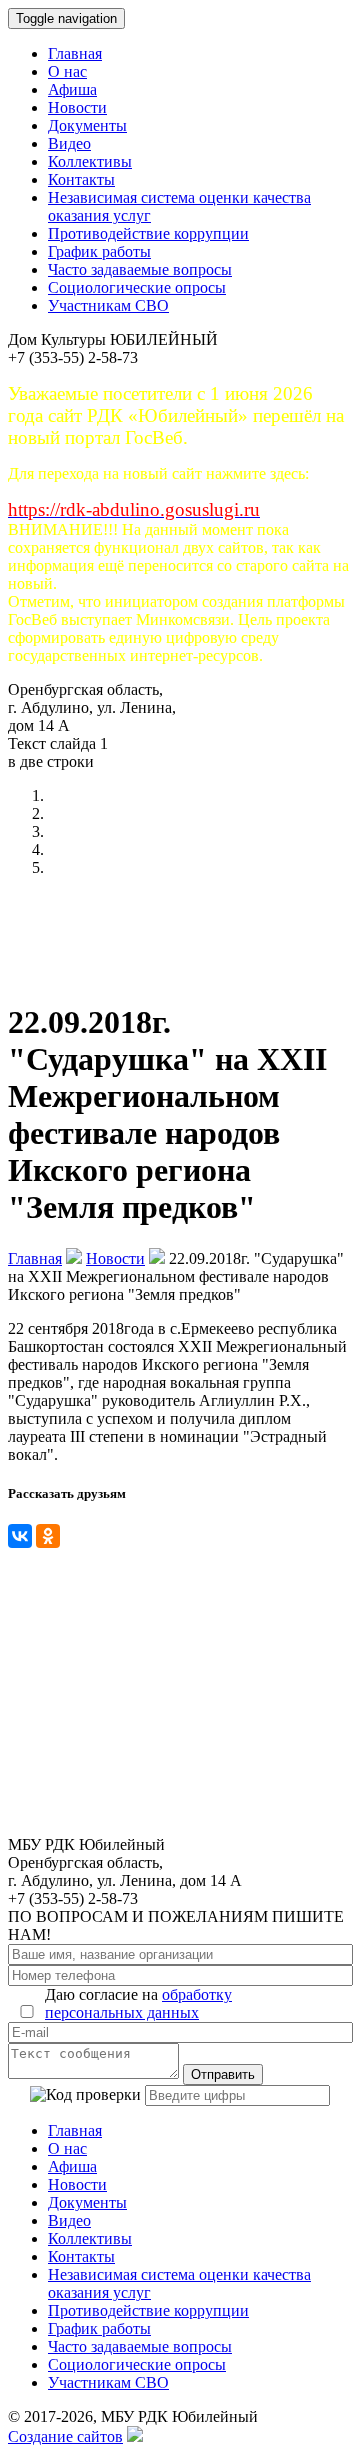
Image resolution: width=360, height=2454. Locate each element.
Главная (75, 53)
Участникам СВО (108, 305)
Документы (87, 125)
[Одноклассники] (48, 1536)
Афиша (72, 89)
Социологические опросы (137, 287)
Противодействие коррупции (148, 233)
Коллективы (90, 161)
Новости (77, 107)
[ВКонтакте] (20, 1536)
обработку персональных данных (138, 2003)
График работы (99, 251)
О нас (67, 71)
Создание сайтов (65, 2436)
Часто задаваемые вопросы (140, 269)
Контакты (81, 179)
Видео (69, 143)
